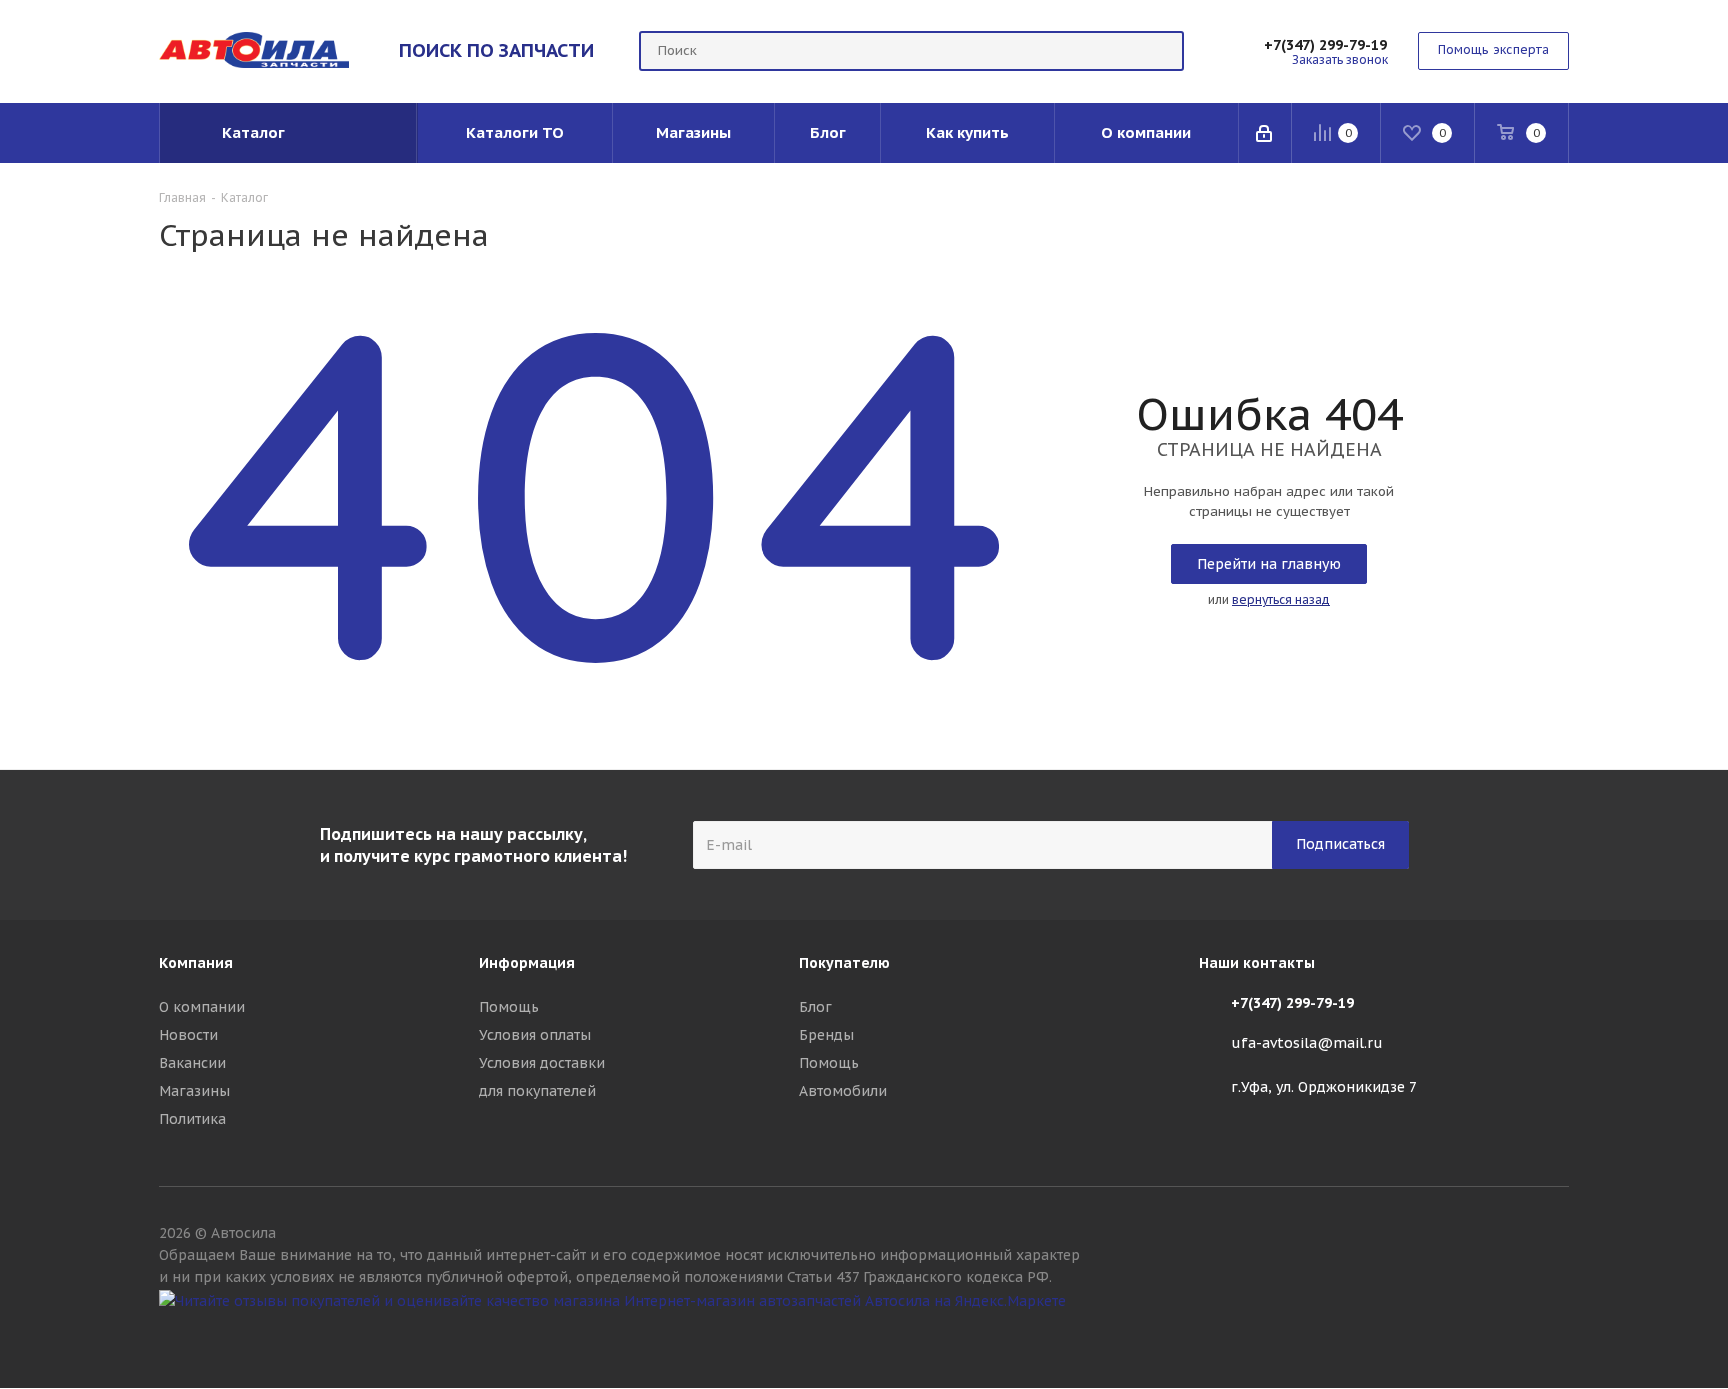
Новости (188, 1035)
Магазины (194, 1091)
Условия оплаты (535, 1035)
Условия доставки (542, 1063)
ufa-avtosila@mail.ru (1307, 1043)
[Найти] (1160, 51)
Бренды (826, 1035)
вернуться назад (1281, 599)
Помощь (509, 1007)
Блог (815, 1007)
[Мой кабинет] (1265, 133)
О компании (202, 1007)
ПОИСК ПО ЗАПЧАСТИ (496, 50)
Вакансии (192, 1063)
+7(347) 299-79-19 (1325, 45)
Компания (196, 963)
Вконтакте (1554, 1337)
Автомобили (843, 1091)
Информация (527, 963)
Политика (192, 1119)
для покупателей (537, 1091)
